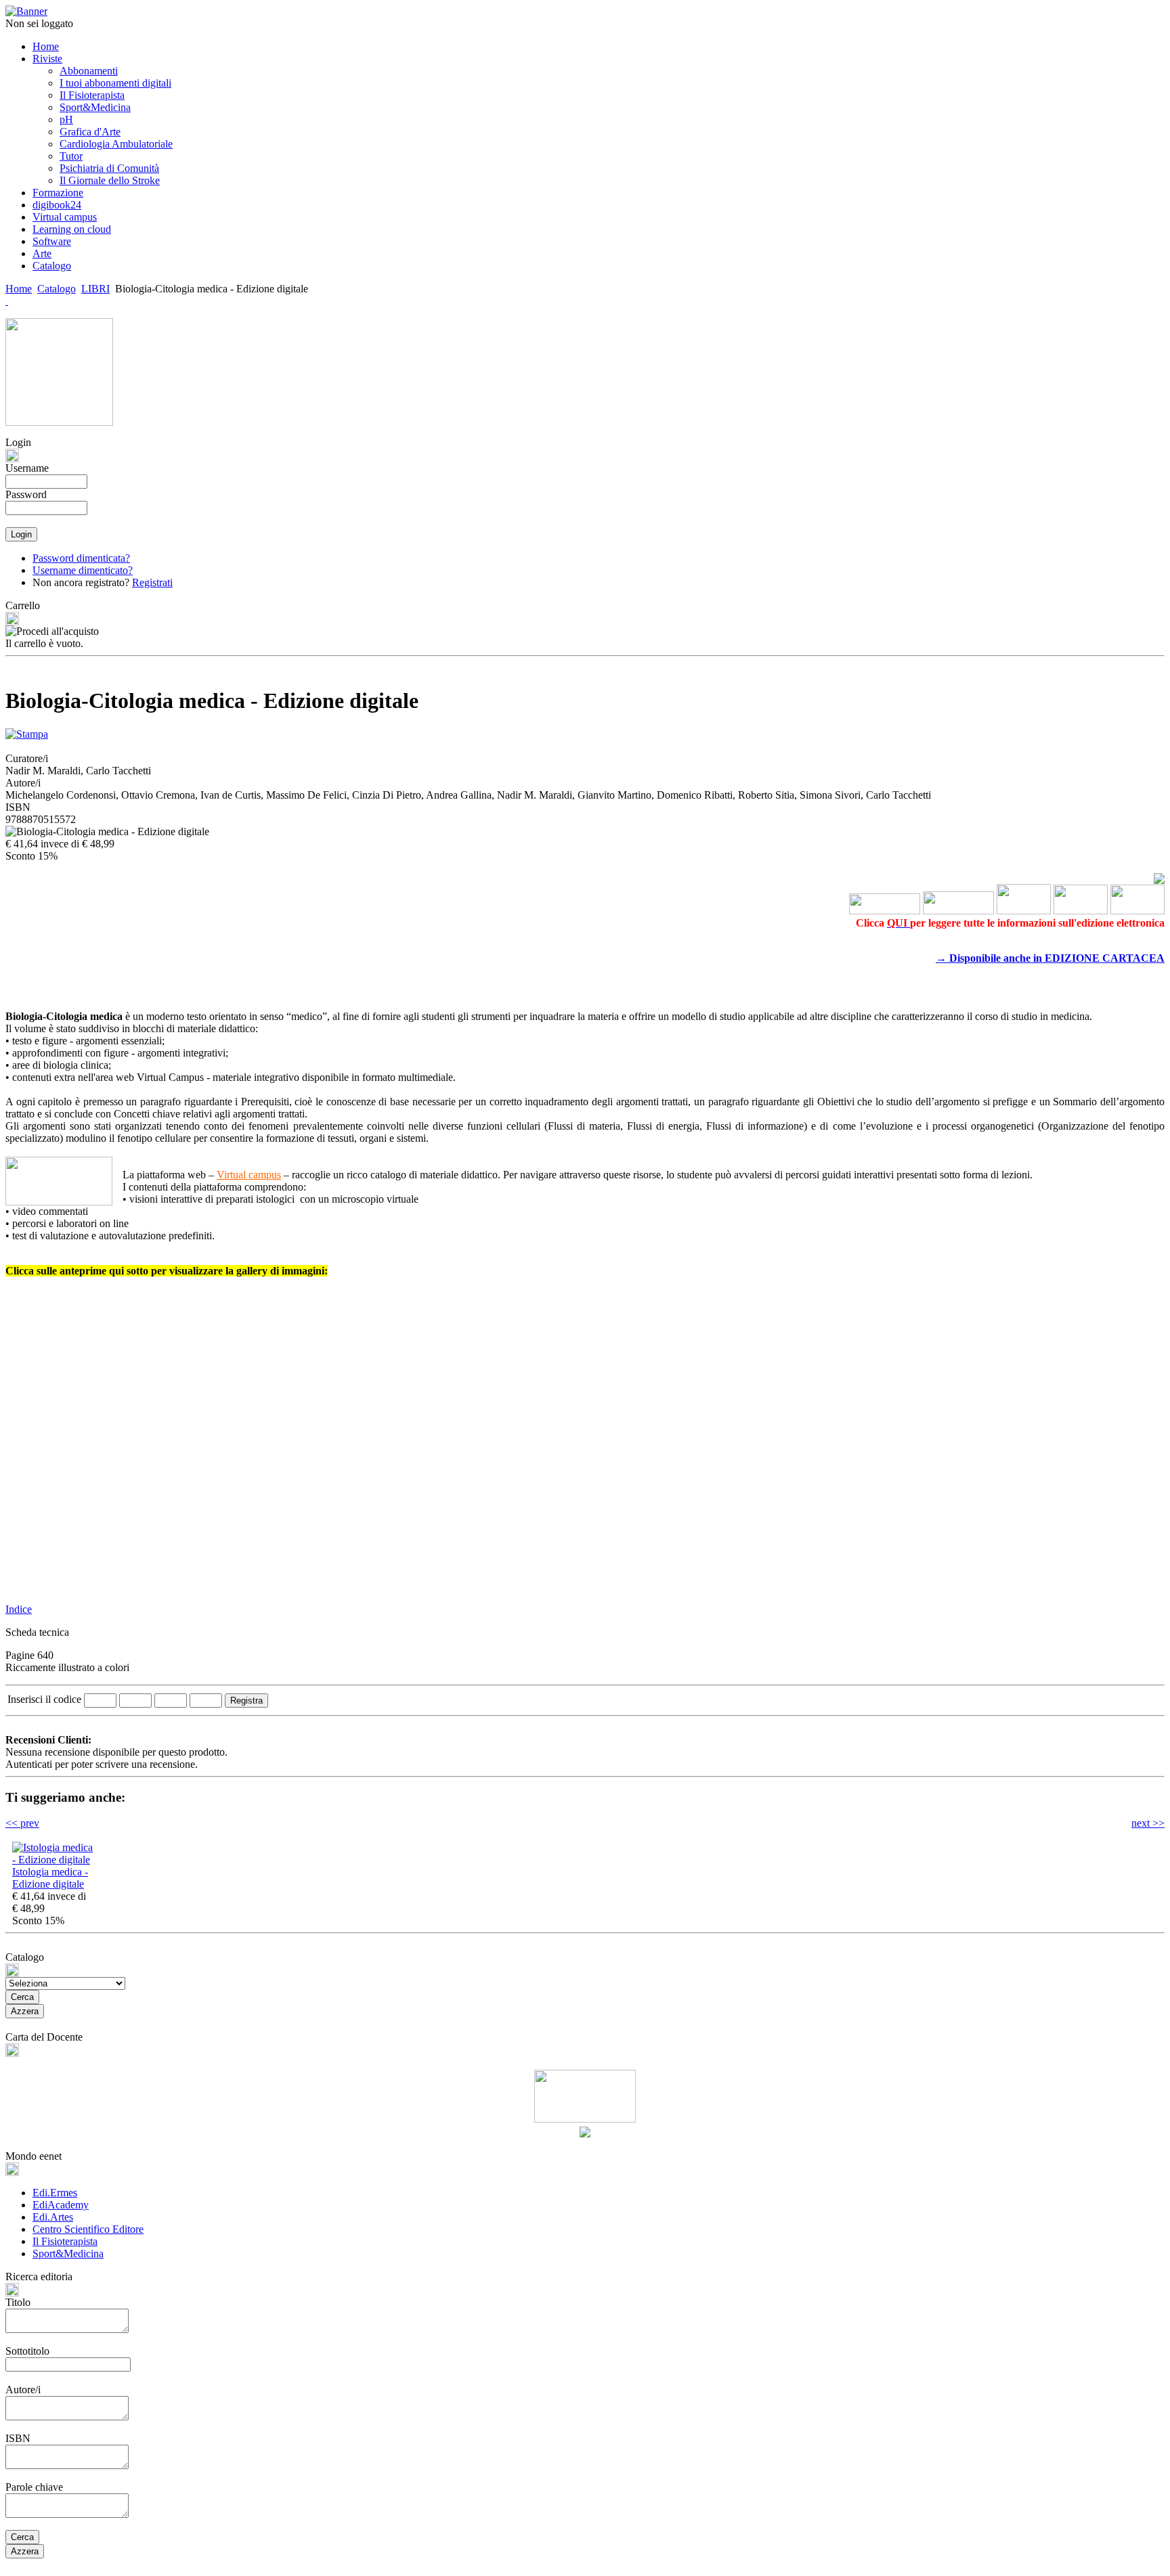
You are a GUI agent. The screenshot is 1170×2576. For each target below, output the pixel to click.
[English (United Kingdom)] (7, 301)
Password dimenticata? (81, 558)
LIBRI (95, 289)
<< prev (22, 1823)
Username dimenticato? (83, 570)
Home (19, 289)
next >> (1148, 1823)
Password (26, 494)
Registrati (152, 582)
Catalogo (57, 289)
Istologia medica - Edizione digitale (50, 1878)
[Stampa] (27, 731)
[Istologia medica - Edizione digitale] (53, 1860)
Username (27, 468)
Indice (19, 1609)
